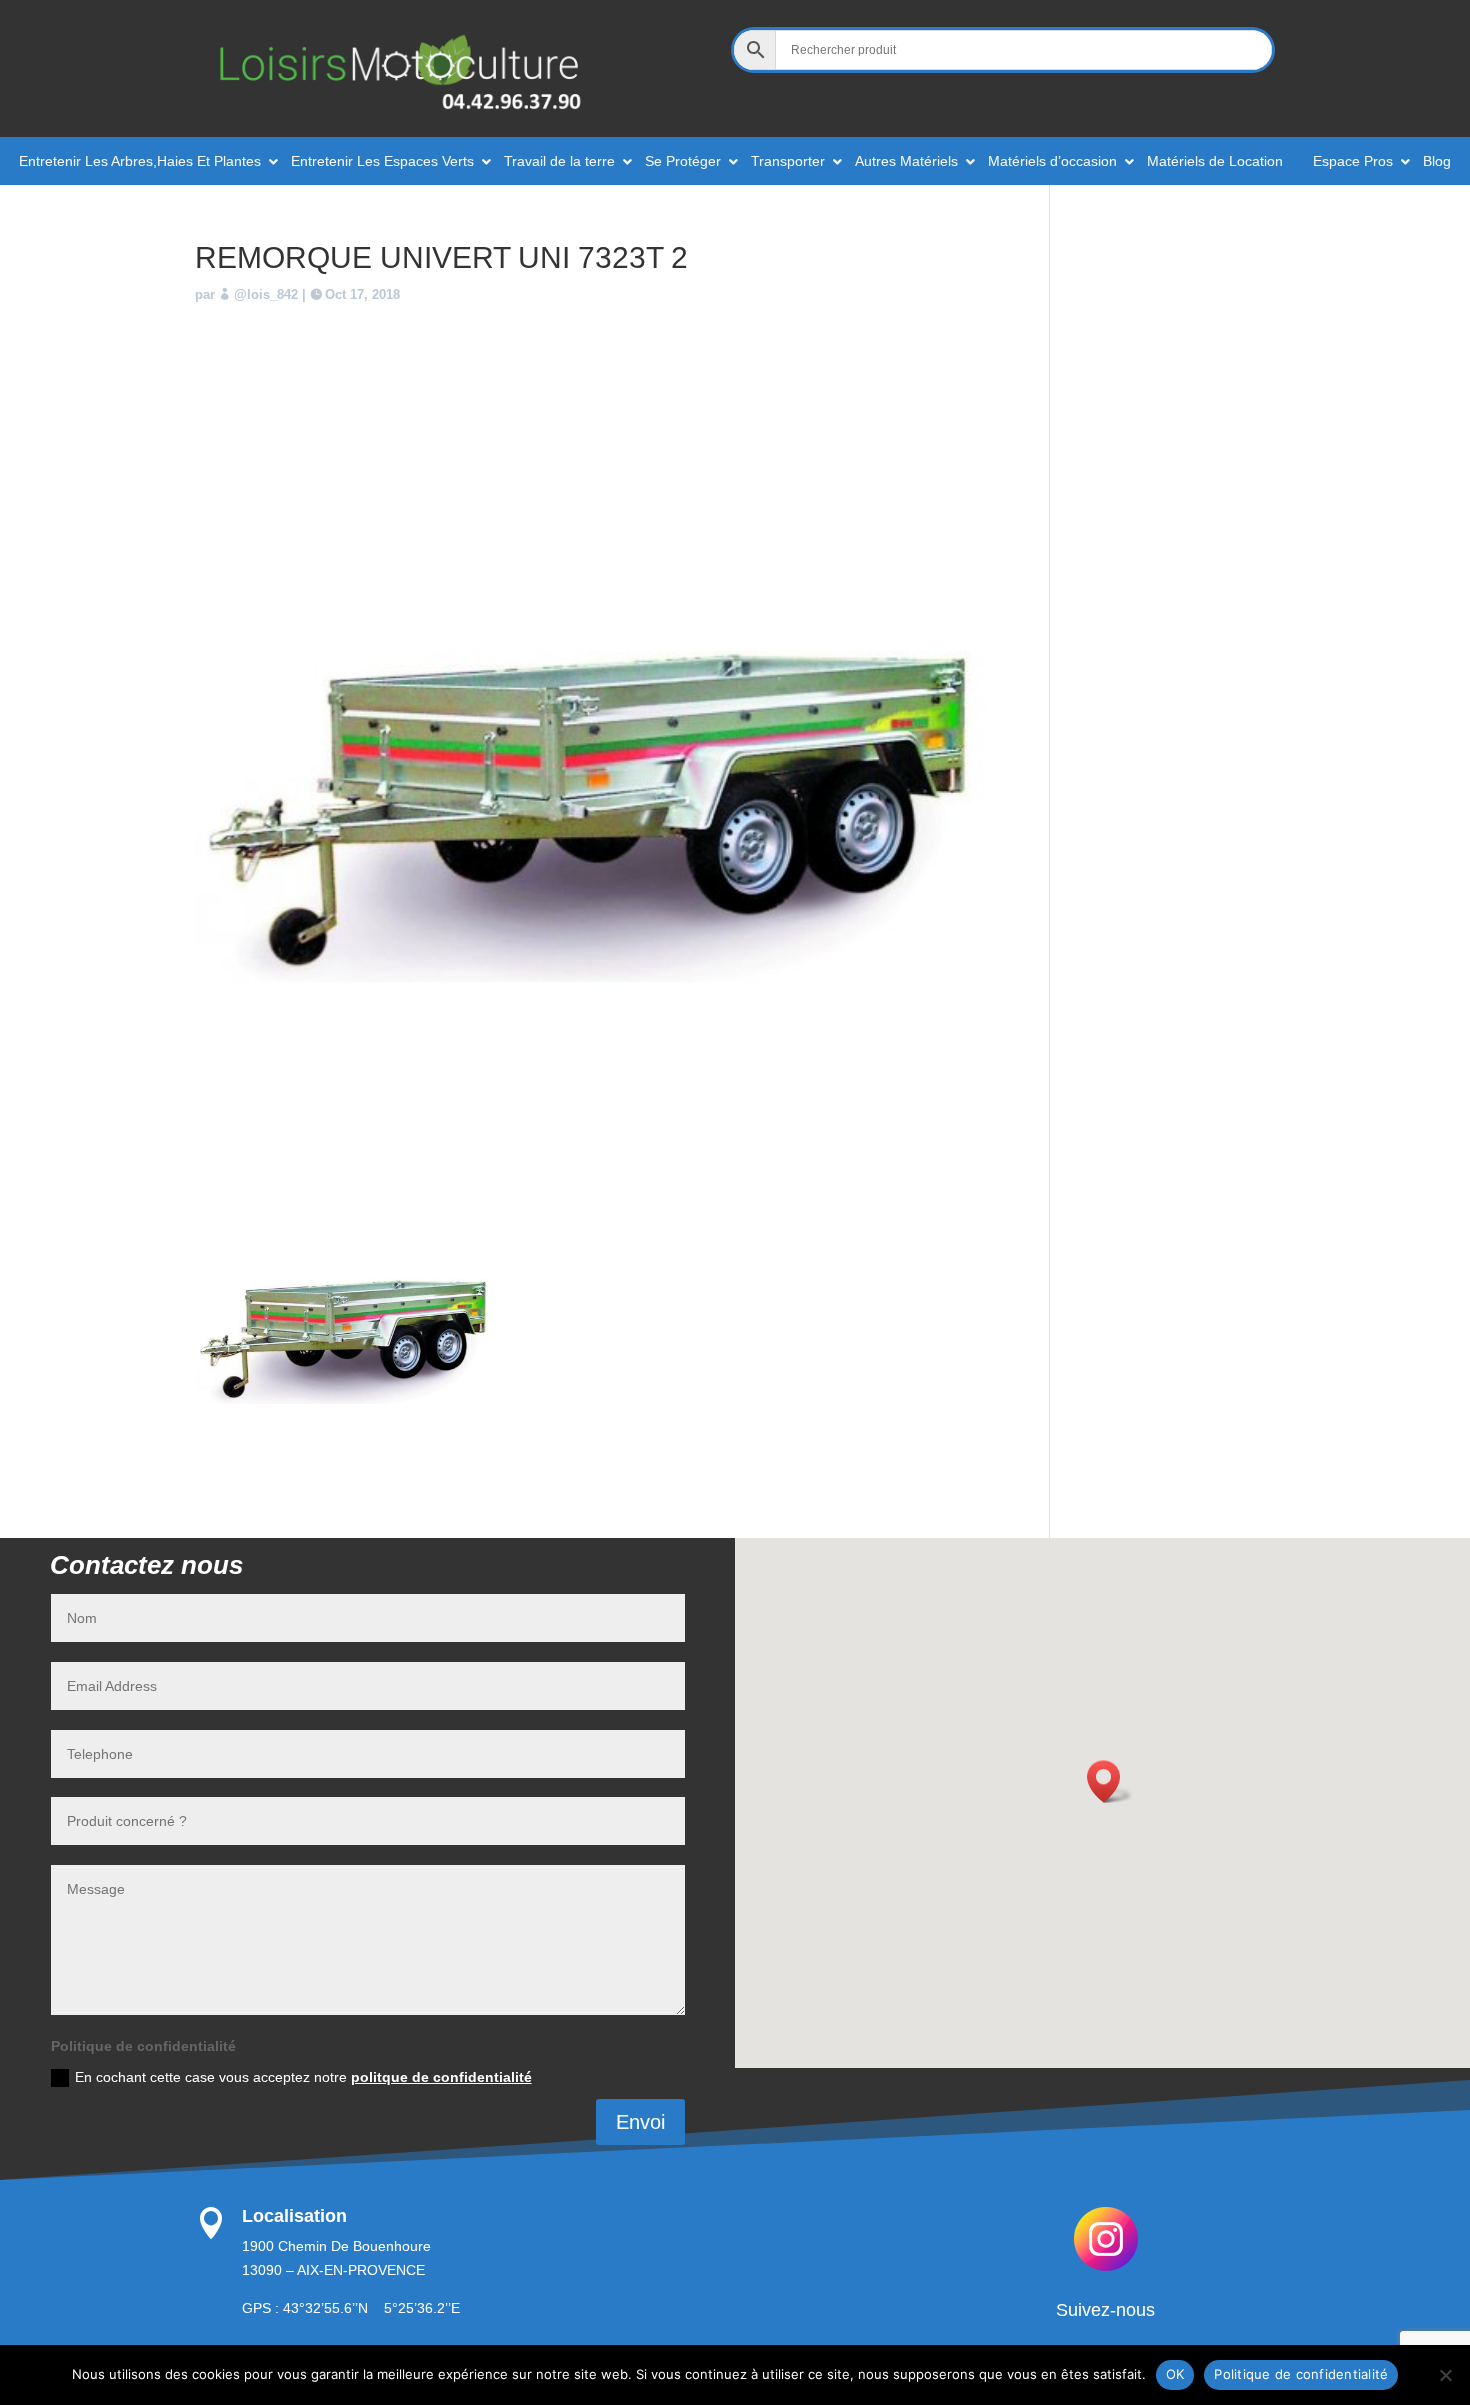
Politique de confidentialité (1301, 2374)
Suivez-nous (1105, 2310)
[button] (1110, 1781)
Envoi (640, 2122)
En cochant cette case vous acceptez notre (303, 2077)
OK (1175, 2374)
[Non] (1445, 2375)
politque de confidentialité (441, 2077)
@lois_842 (266, 294)
